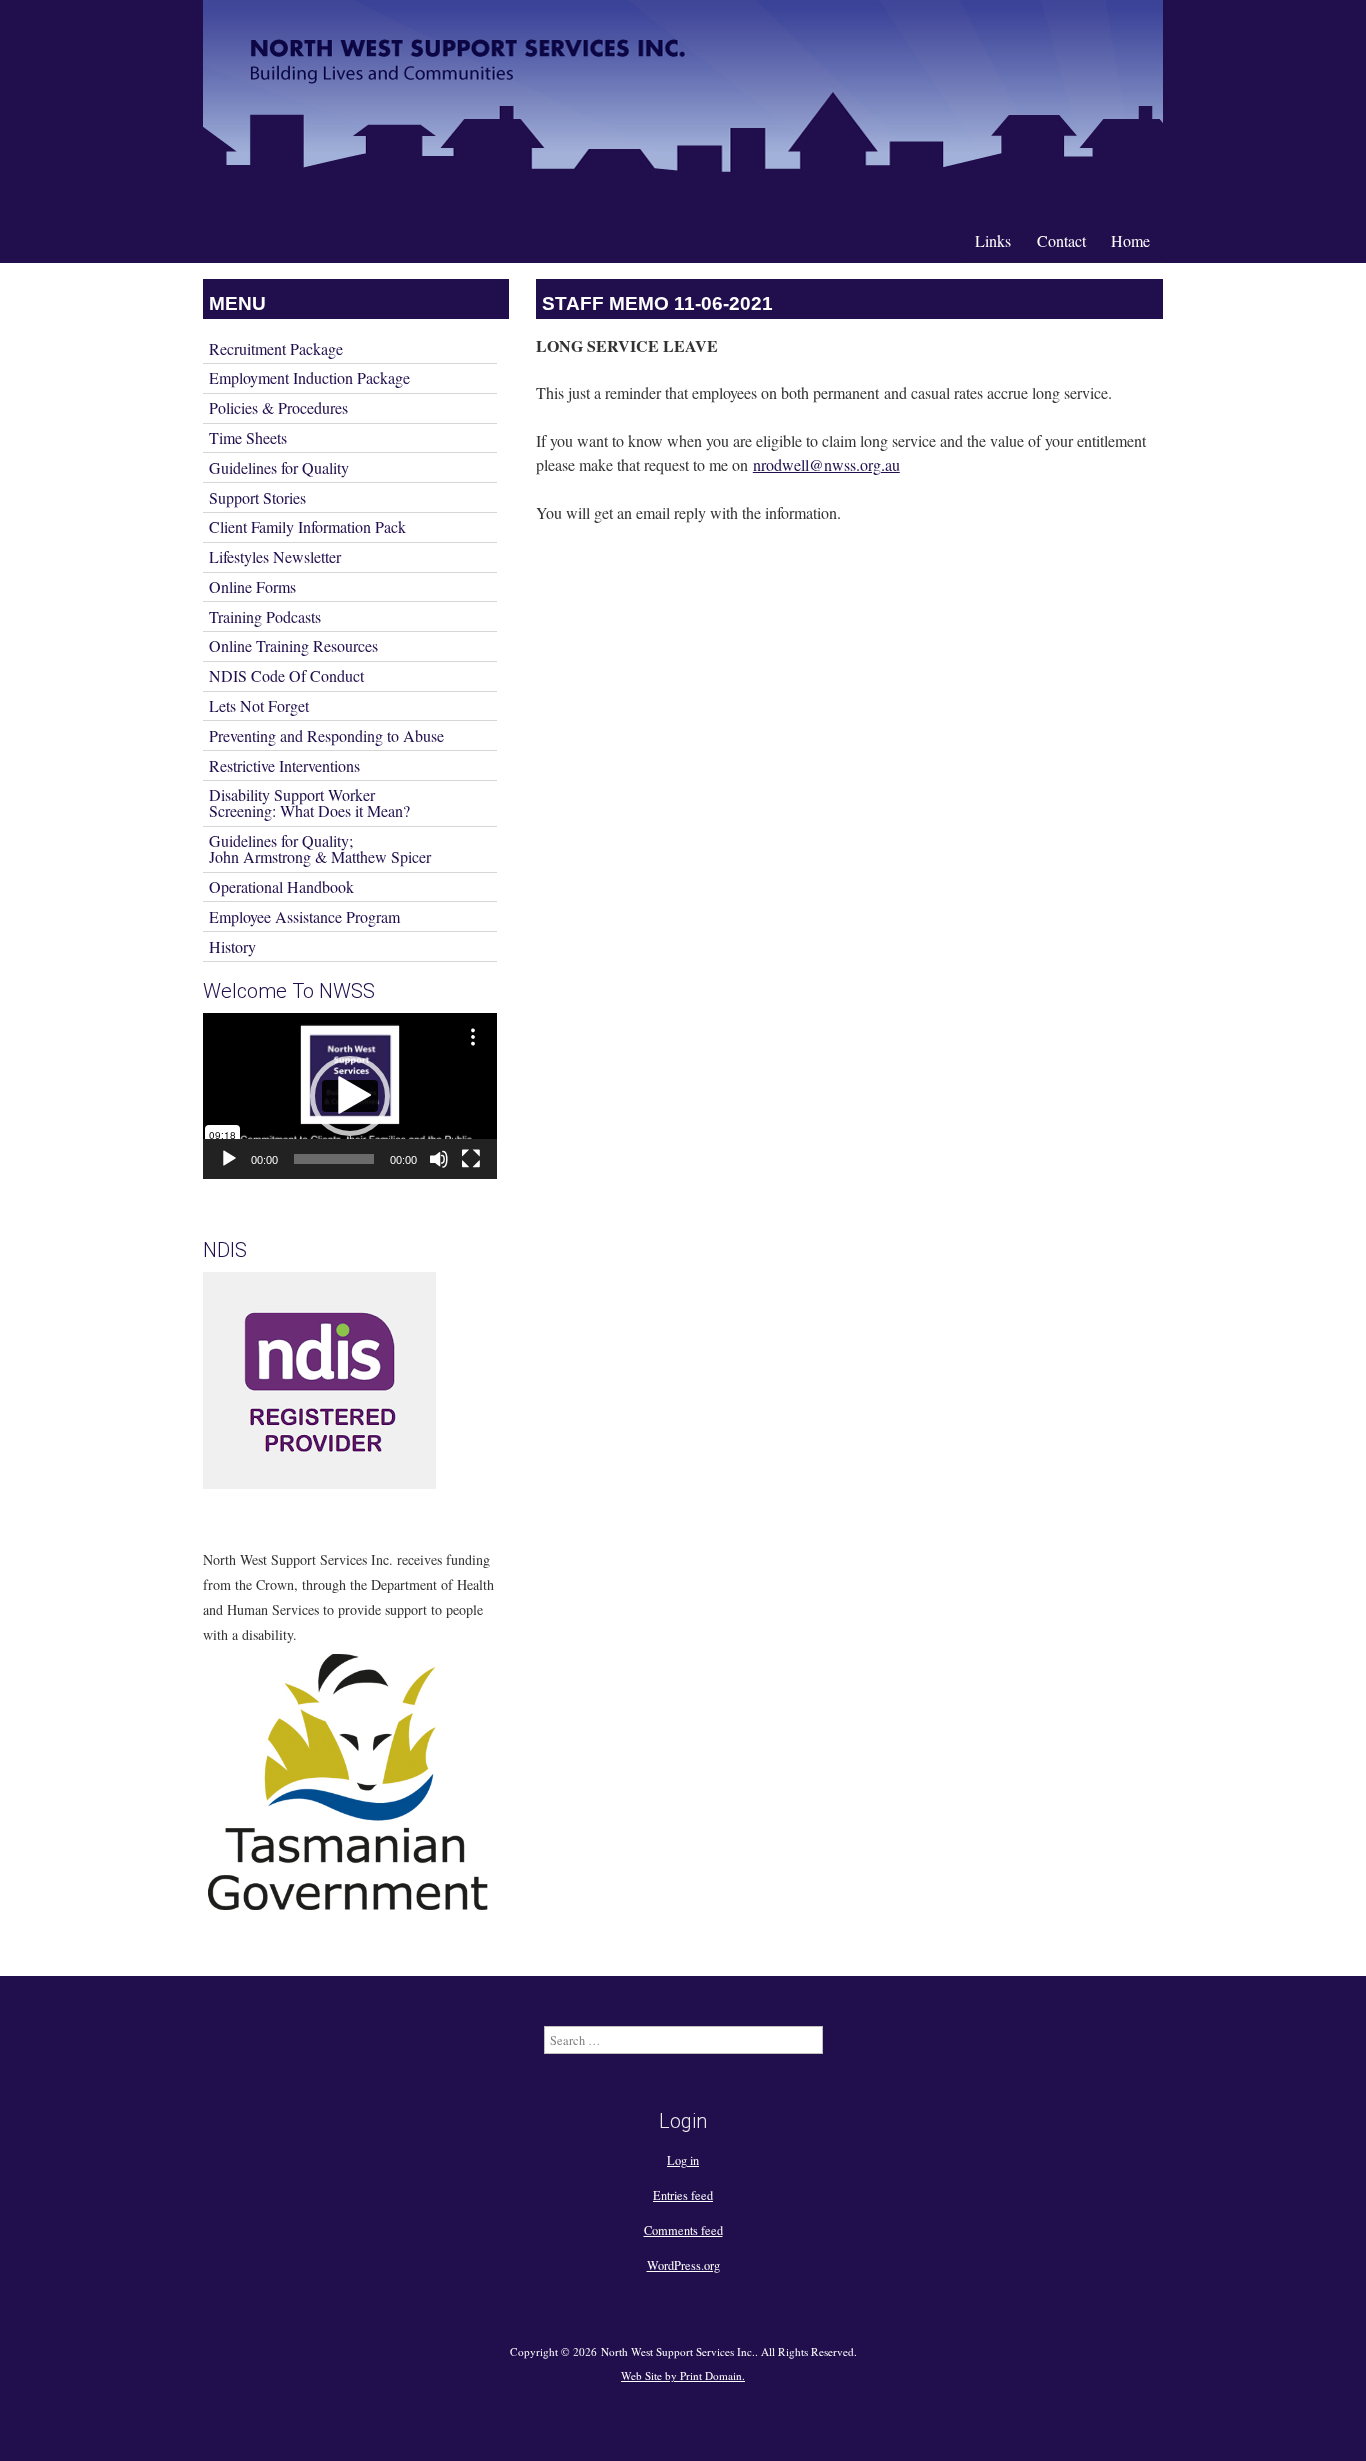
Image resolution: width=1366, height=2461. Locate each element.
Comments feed (683, 2230)
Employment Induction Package (309, 377)
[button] (350, 1096)
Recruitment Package (276, 348)
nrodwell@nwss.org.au (826, 464)
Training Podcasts (265, 616)
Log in (683, 2160)
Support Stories (257, 497)
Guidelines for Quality (279, 467)
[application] (350, 1096)
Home (1130, 240)
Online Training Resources (293, 645)
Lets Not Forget (259, 705)
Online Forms (252, 586)
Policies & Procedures (278, 407)
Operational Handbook (281, 886)
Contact (1061, 240)
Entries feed (683, 2195)
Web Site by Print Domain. (683, 2375)
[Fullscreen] (471, 1159)
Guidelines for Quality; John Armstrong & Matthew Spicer (320, 848)
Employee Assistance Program (304, 916)
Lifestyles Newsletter (275, 556)
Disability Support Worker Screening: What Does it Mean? (309, 802)
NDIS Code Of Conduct (286, 675)
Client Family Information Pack (307, 526)
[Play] (229, 1159)
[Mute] (439, 1159)
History (232, 946)
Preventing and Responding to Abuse (326, 735)
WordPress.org (683, 2265)
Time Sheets (248, 437)
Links (993, 240)
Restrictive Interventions (284, 765)
